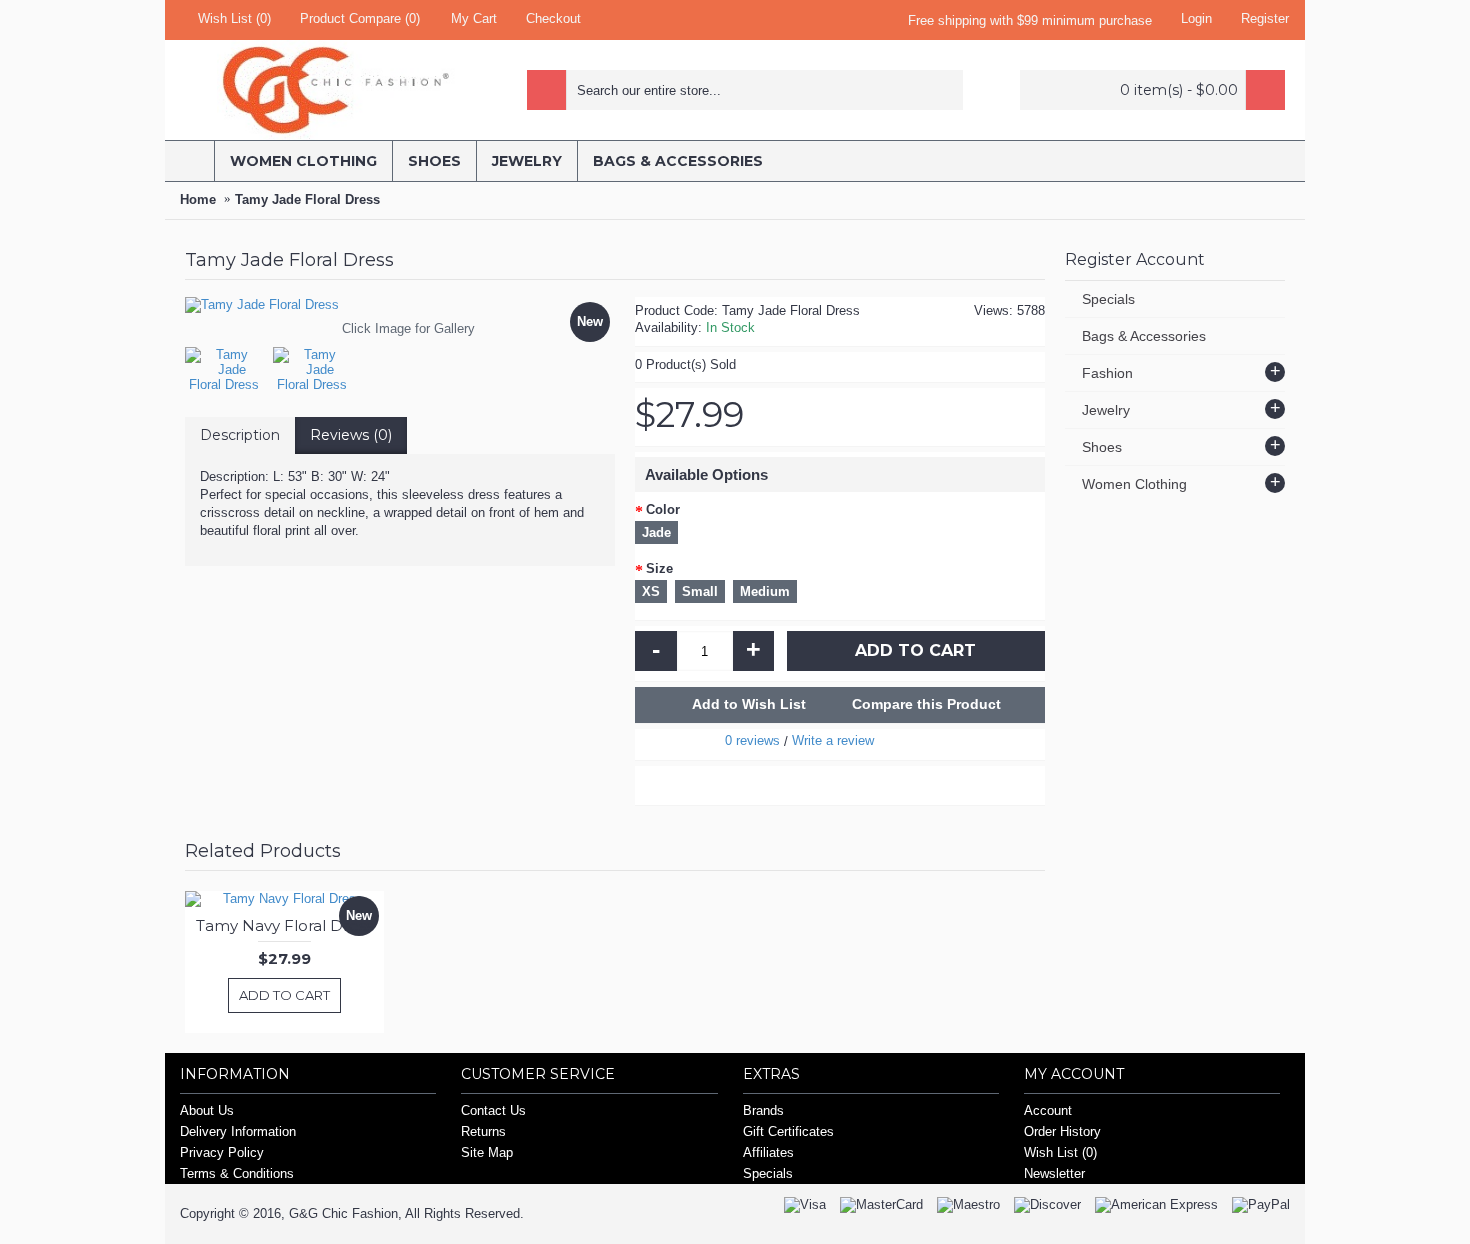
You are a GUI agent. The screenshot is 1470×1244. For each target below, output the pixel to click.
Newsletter (1054, 1173)
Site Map (487, 1152)
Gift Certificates (788, 1131)
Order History (1062, 1131)
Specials (1108, 299)
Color (663, 509)
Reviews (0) (351, 435)
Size (659, 568)
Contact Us (493, 1110)
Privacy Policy (222, 1152)
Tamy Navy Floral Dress (284, 925)
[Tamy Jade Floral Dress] (229, 364)
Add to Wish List (749, 704)
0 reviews (752, 740)
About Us (207, 1110)
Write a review (833, 740)
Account (1048, 1110)
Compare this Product (926, 704)
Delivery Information (238, 1131)
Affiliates (768, 1152)
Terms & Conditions (237, 1173)
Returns (483, 1131)
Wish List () (1060, 1152)
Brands (763, 1110)
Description (240, 435)
